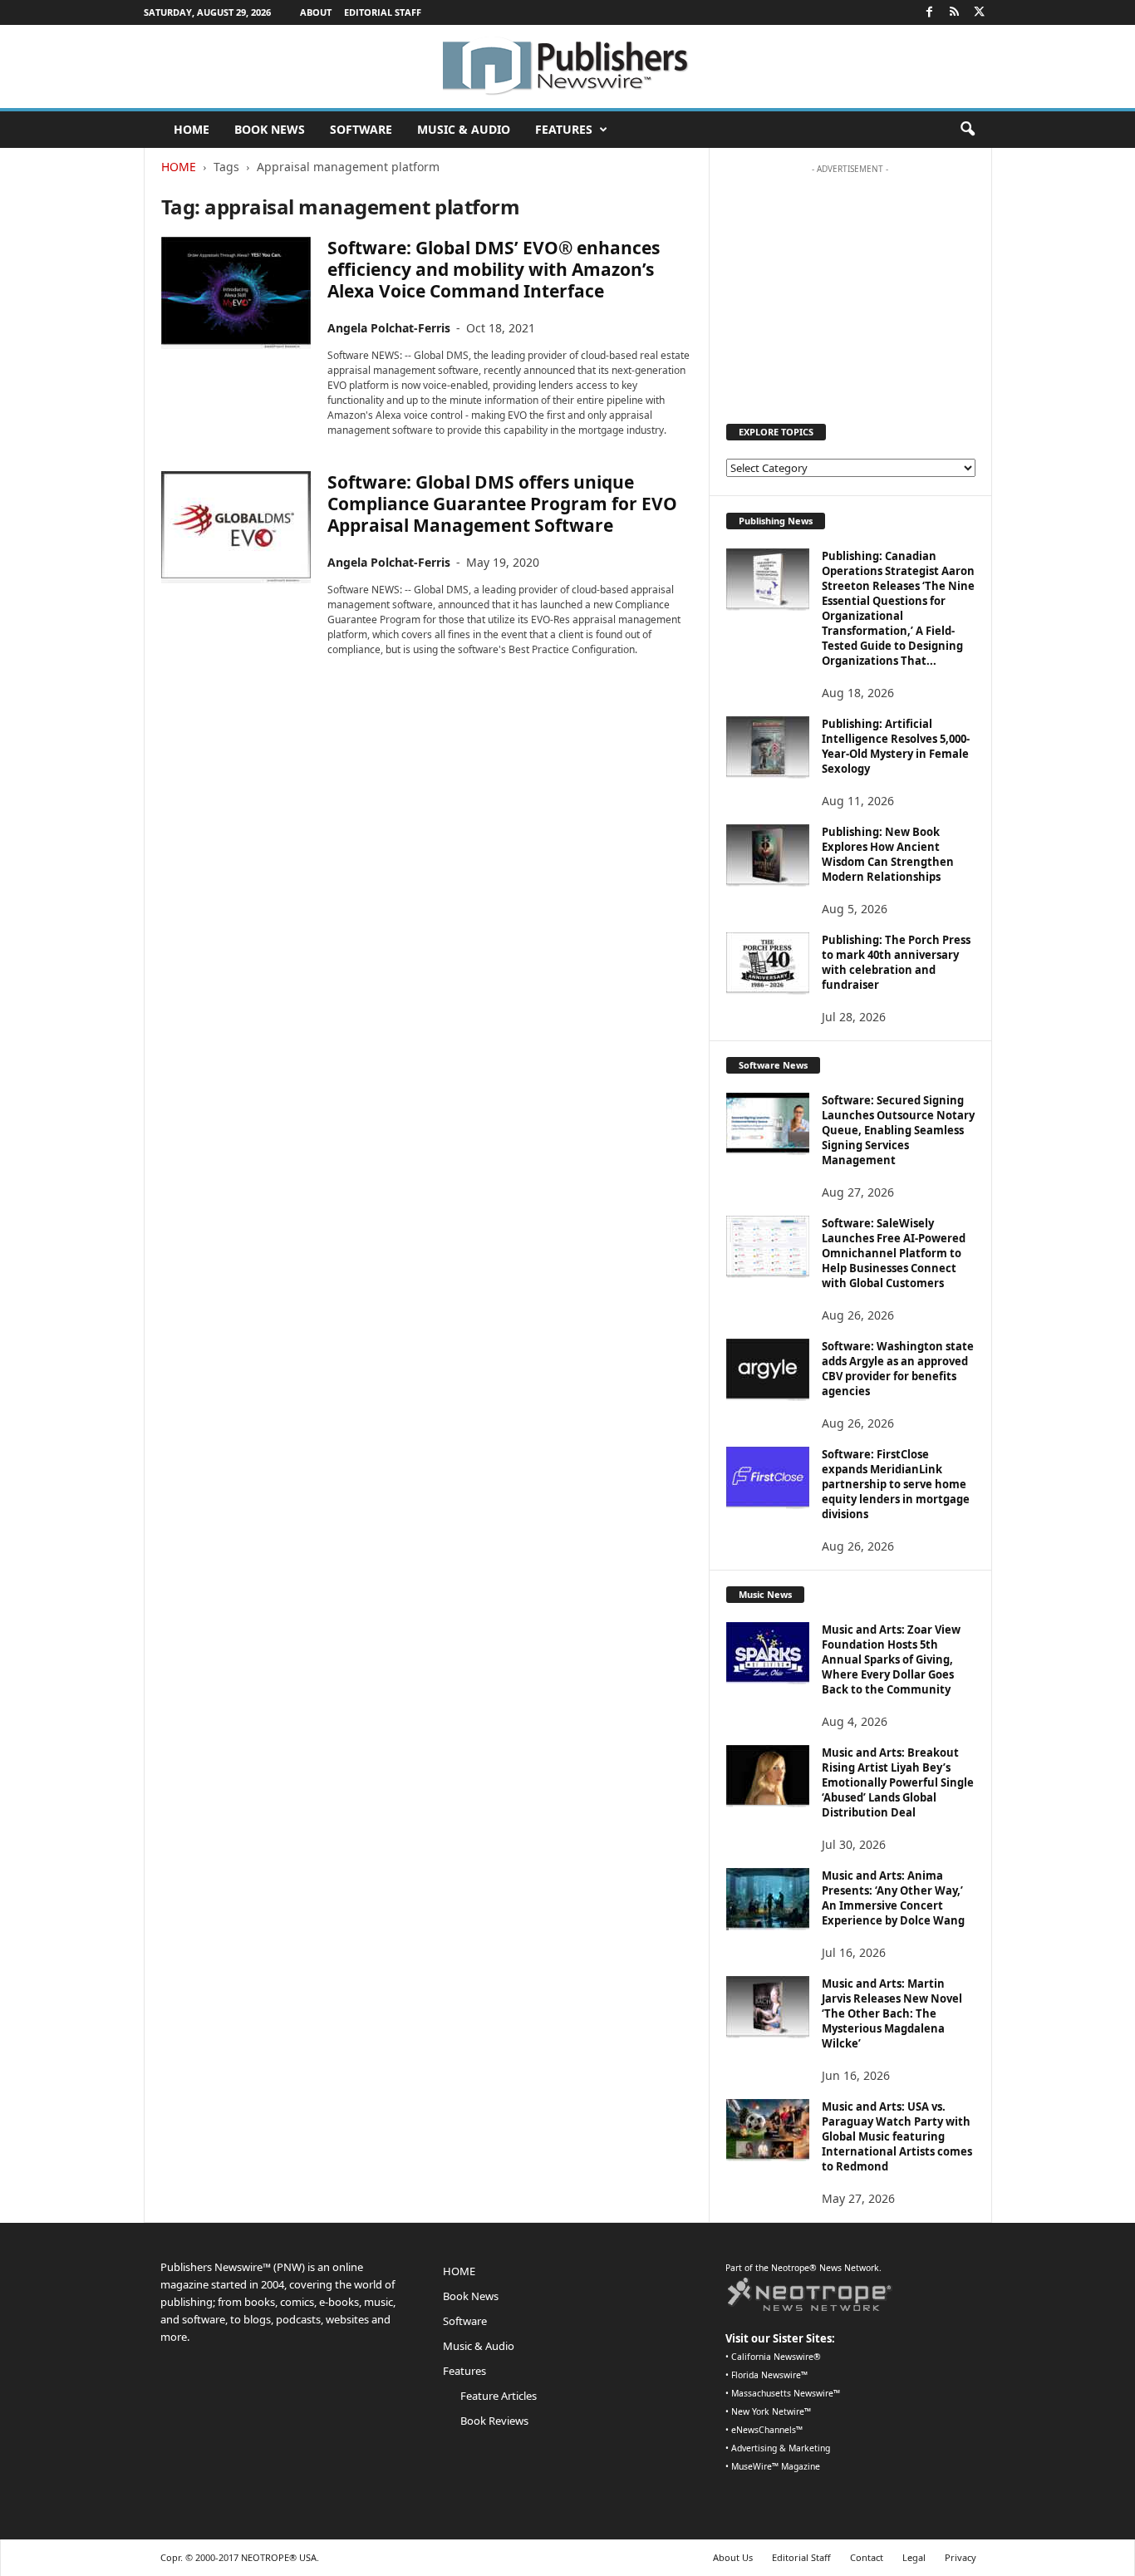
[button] (967, 130)
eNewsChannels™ (767, 2430)
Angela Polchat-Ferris (389, 328)
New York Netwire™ (771, 2411)
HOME (192, 129)
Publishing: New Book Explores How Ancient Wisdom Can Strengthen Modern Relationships (888, 854)
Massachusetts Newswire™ (786, 2393)
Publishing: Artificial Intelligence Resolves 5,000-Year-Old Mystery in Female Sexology (896, 746)
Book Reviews (494, 2421)
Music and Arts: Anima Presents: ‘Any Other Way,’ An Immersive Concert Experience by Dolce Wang (893, 1898)
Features (564, 129)
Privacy (961, 2557)
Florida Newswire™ (769, 2375)
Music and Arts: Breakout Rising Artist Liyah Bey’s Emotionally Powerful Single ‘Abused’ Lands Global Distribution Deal (898, 1782)
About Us (733, 2557)
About (316, 12)
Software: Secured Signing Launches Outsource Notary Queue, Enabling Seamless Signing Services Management (898, 1130)
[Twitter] (980, 12)
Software (361, 129)
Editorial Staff (383, 12)
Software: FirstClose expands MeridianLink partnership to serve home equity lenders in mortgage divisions (896, 1484)
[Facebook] (930, 12)
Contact (867, 2557)
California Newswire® (776, 2357)
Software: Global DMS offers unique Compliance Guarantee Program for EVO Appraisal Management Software (502, 504)
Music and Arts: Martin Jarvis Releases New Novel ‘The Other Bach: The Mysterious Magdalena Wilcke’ (892, 2013)
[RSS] (955, 12)
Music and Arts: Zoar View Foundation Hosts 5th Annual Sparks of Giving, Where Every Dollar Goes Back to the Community (891, 1659)
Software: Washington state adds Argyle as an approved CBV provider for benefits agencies (898, 1369)
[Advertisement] (850, 286)
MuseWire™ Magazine (776, 2466)
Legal (914, 2557)
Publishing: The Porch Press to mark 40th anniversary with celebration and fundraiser (896, 962)
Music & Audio (464, 129)
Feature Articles (499, 2396)
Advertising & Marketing (781, 2448)
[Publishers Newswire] (567, 66)
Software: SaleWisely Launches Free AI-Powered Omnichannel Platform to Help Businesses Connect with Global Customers (894, 1253)
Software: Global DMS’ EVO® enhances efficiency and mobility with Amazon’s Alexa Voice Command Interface (494, 269)
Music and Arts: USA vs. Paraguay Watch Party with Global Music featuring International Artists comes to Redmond (897, 2136)
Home (179, 167)
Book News (270, 129)
